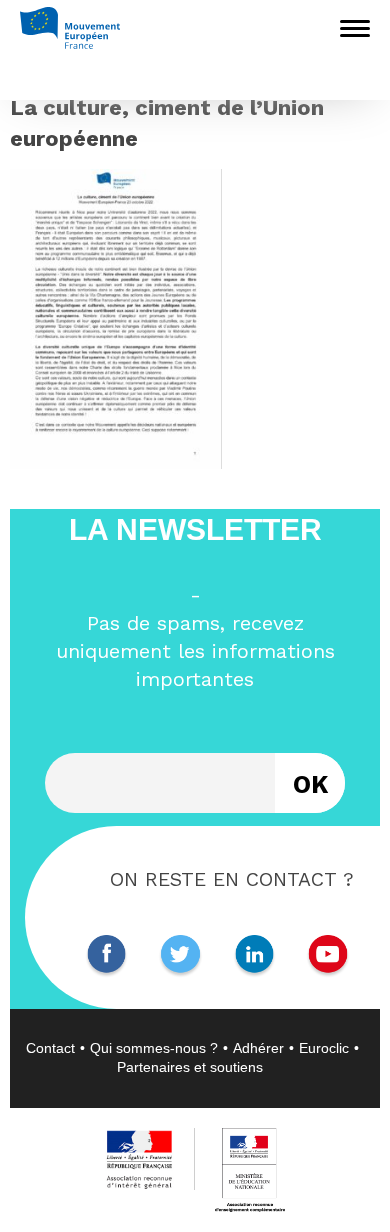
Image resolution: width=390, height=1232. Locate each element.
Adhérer (258, 1048)
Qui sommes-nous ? (154, 1048)
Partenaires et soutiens (190, 1067)
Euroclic (324, 1048)
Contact (50, 1048)
